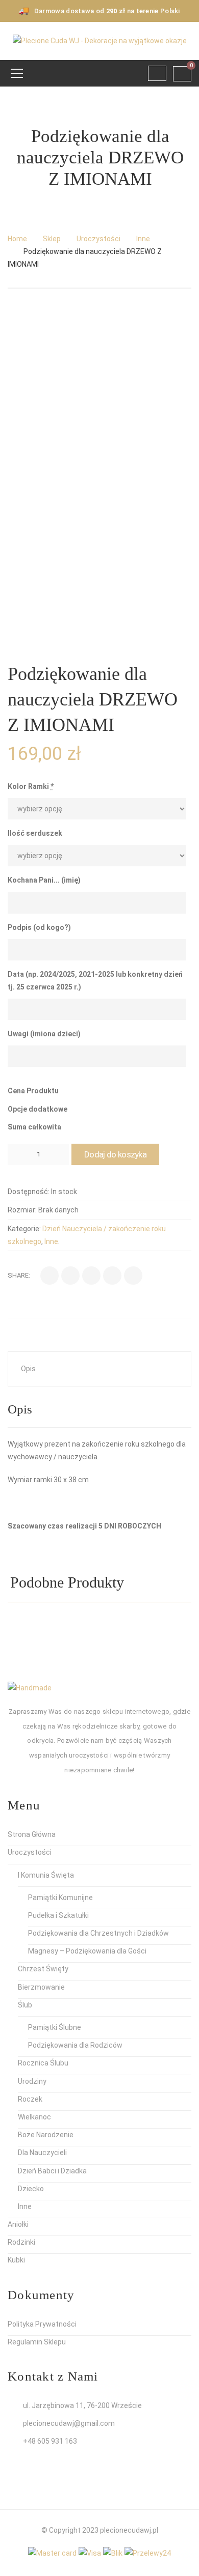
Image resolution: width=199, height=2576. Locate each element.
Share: (19, 1275)
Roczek (30, 2099)
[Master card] (52, 2553)
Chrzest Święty (43, 1969)
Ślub (25, 2005)
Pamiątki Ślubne (55, 2027)
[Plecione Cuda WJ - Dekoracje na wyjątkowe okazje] (100, 40)
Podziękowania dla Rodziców (75, 2045)
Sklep (52, 239)
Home (17, 239)
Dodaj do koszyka (115, 1154)
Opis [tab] (28, 1369)
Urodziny (32, 2081)
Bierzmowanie (41, 1987)
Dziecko (31, 2189)
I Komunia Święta (46, 1875)
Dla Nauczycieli (42, 2153)
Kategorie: (24, 1229)
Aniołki (18, 2224)
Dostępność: (29, 1192)
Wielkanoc (34, 2117)
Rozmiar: (22, 1210)
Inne (143, 239)
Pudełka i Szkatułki (58, 1915)
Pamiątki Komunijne (60, 1898)
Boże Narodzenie (46, 2135)
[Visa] (90, 2553)
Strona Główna (32, 1834)
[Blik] (113, 2553)
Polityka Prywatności (42, 2324)
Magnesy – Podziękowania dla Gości (87, 1951)
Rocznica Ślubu (43, 2063)
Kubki (16, 2260)
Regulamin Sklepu (37, 2342)
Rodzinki (21, 2242)
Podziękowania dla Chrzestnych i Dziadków (98, 1933)
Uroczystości (98, 239)
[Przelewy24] (148, 2553)
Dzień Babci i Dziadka (52, 2171)
